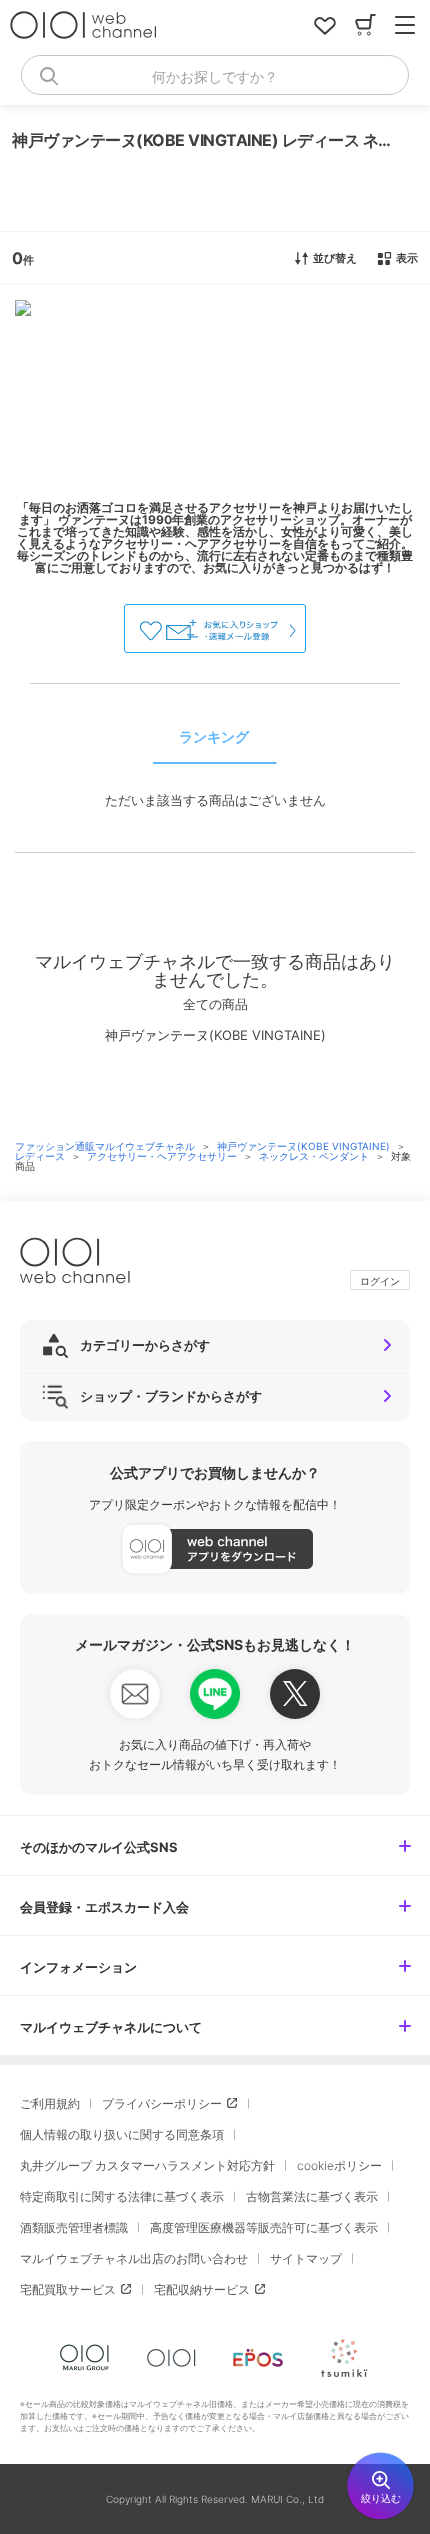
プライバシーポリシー (162, 2103)
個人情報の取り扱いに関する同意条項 (122, 2134)
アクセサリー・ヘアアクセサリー (163, 1156)
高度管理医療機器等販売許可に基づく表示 (264, 2227)
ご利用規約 (50, 2103)
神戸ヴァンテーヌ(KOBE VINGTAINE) (305, 1146)
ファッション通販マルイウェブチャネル (106, 1146)
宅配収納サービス (202, 2289)
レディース (41, 1156)
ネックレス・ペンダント (315, 1156)
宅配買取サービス (68, 2289)
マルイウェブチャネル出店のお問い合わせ (134, 2258)
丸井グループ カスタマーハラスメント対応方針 (147, 2165)
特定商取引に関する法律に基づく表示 (122, 2196)
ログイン (380, 1281)
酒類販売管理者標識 (74, 2227)
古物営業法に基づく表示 (312, 2196)
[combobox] (215, 75)
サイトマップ (306, 2258)
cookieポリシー (339, 2165)
